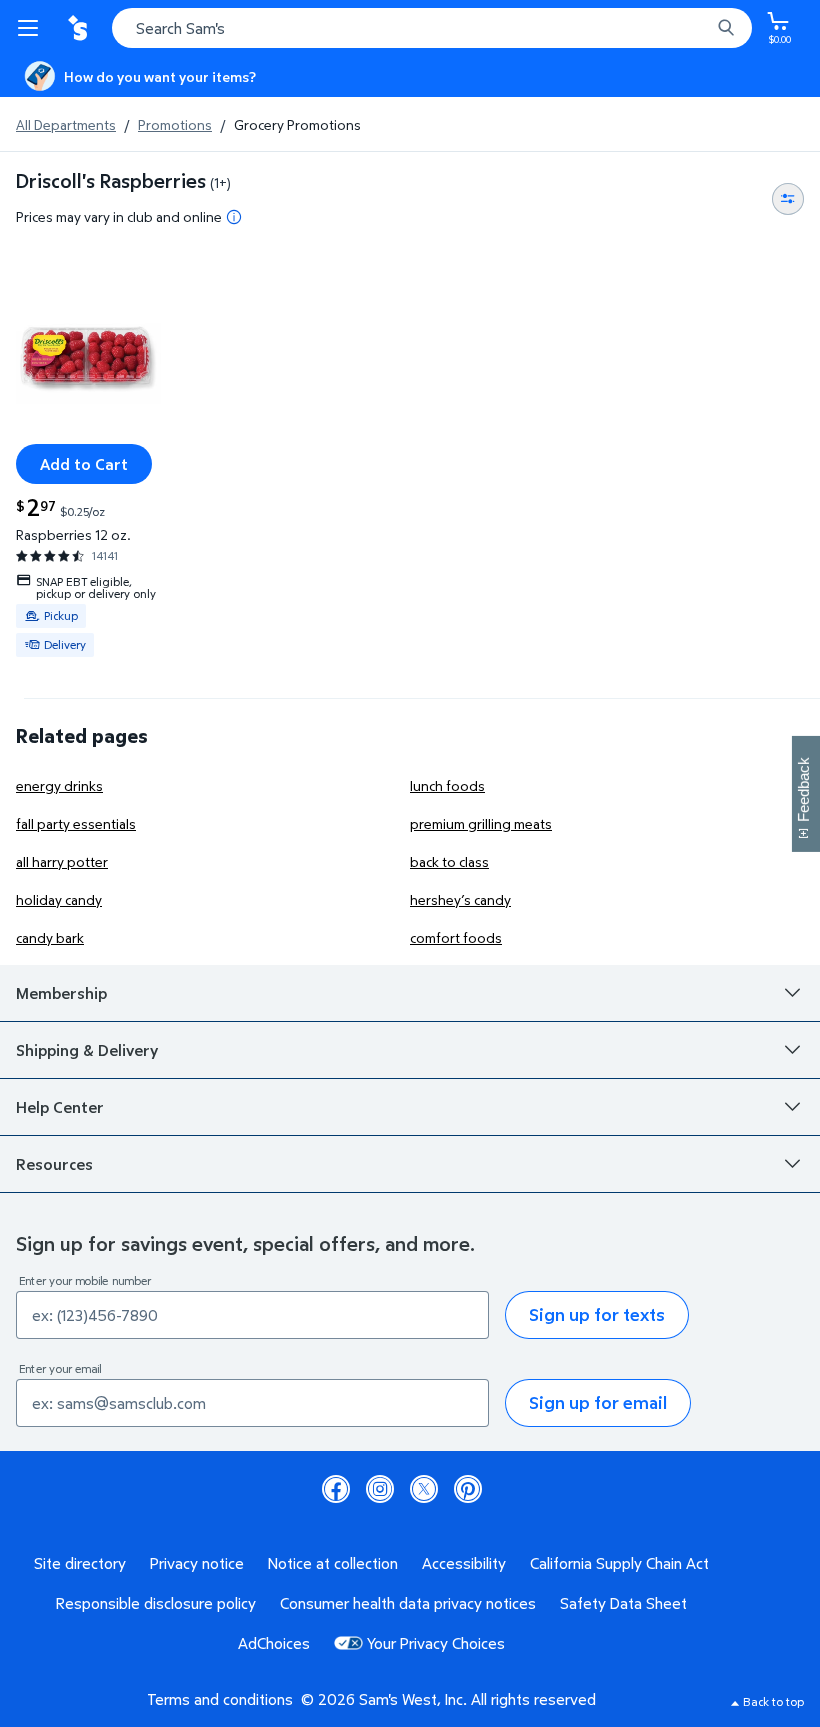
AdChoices (274, 1643)
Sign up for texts (597, 1314)
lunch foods (447, 785)
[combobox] (432, 28)
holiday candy (59, 899)
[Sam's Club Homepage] (80, 28)
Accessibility (464, 1563)
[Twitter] (424, 1489)
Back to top (773, 1701)
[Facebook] (336, 1489)
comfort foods (456, 937)
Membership (61, 993)
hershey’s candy (460, 899)
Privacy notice (197, 1563)
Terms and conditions (220, 1699)
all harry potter (62, 861)
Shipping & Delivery (87, 1050)
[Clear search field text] (700, 28)
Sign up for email (598, 1402)
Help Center (60, 1107)
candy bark (50, 937)
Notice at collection (333, 1563)
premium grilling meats (481, 823)
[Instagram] (380, 1489)
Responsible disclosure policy (156, 1603)
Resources (54, 1164)
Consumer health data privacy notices (408, 1603)
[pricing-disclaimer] (234, 217)
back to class (449, 861)
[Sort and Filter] (788, 199)
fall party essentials (76, 823)
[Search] (726, 28)
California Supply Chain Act (619, 1563)
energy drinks (59, 785)
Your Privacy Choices (436, 1643)
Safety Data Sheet (623, 1603)
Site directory (80, 1563)
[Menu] (32, 28)
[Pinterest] (468, 1489)
